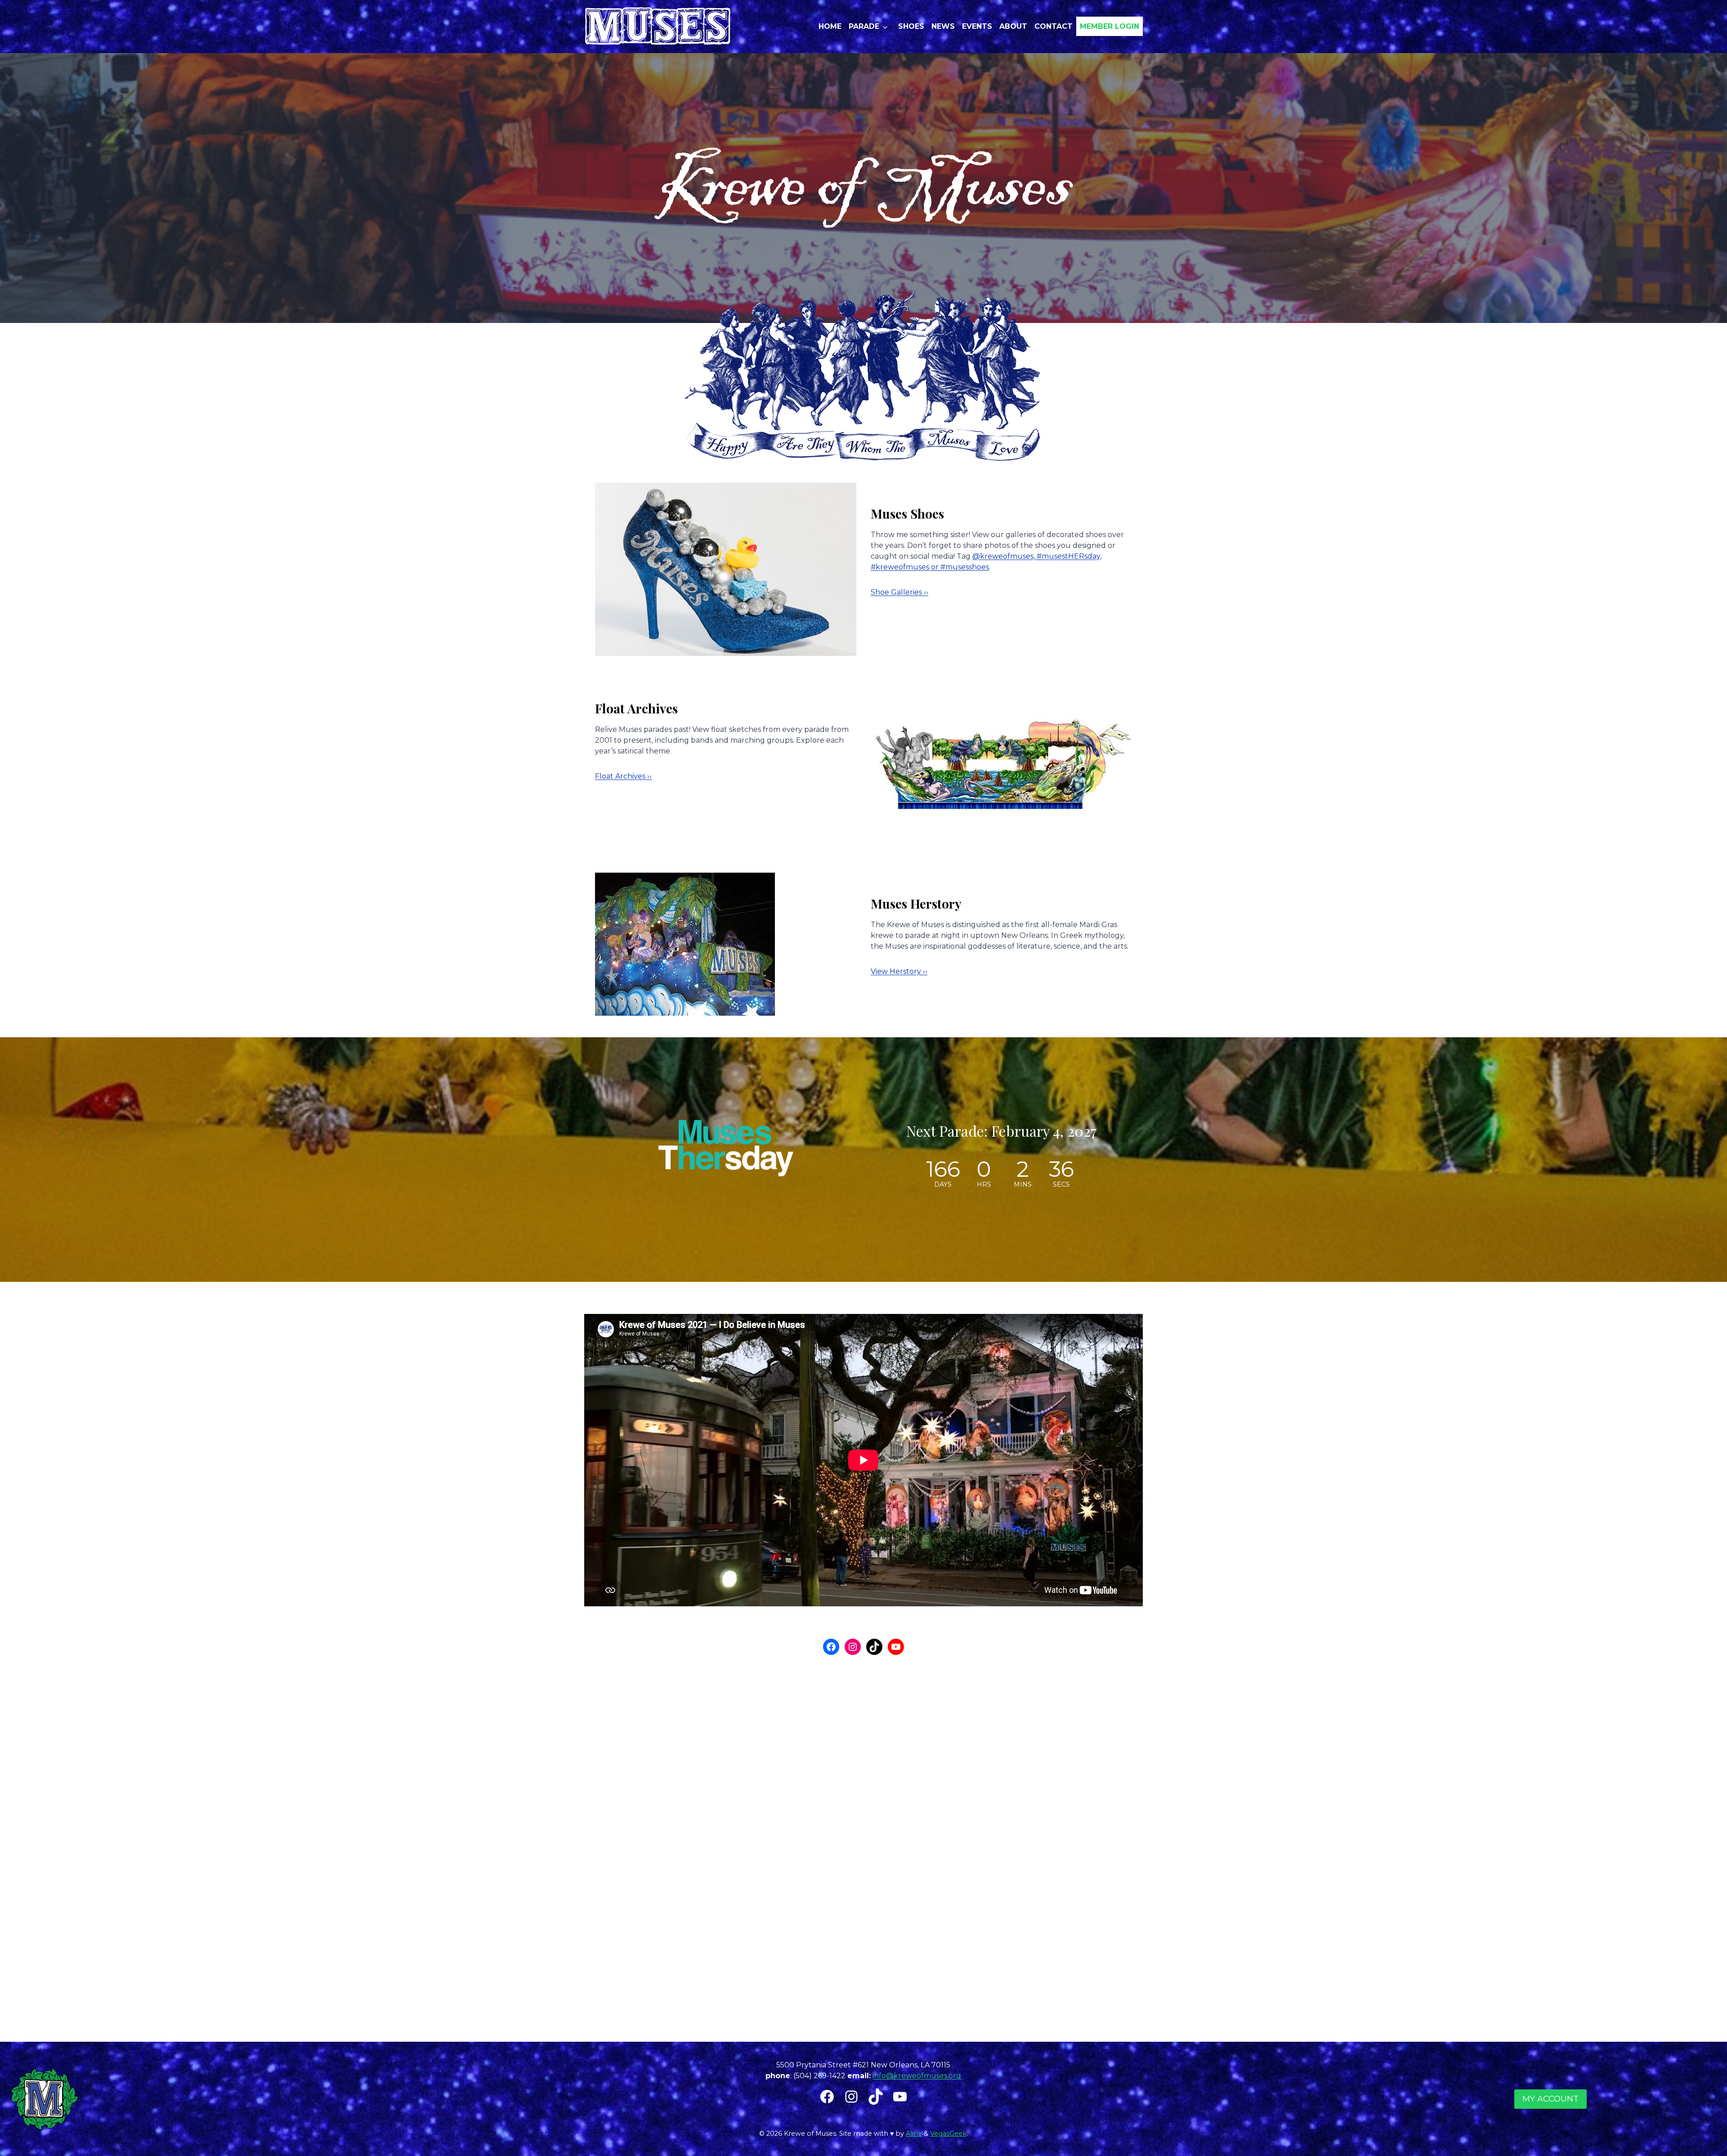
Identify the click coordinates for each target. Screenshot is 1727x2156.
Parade (864, 26)
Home (830, 26)
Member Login (1110, 26)
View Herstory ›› (899, 971)
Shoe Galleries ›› (899, 592)
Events (977, 26)
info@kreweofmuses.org (917, 2076)
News (943, 26)
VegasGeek (948, 2134)
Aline (914, 2134)
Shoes (911, 26)
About (1013, 26)
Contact (1054, 26)
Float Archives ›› (623, 776)
